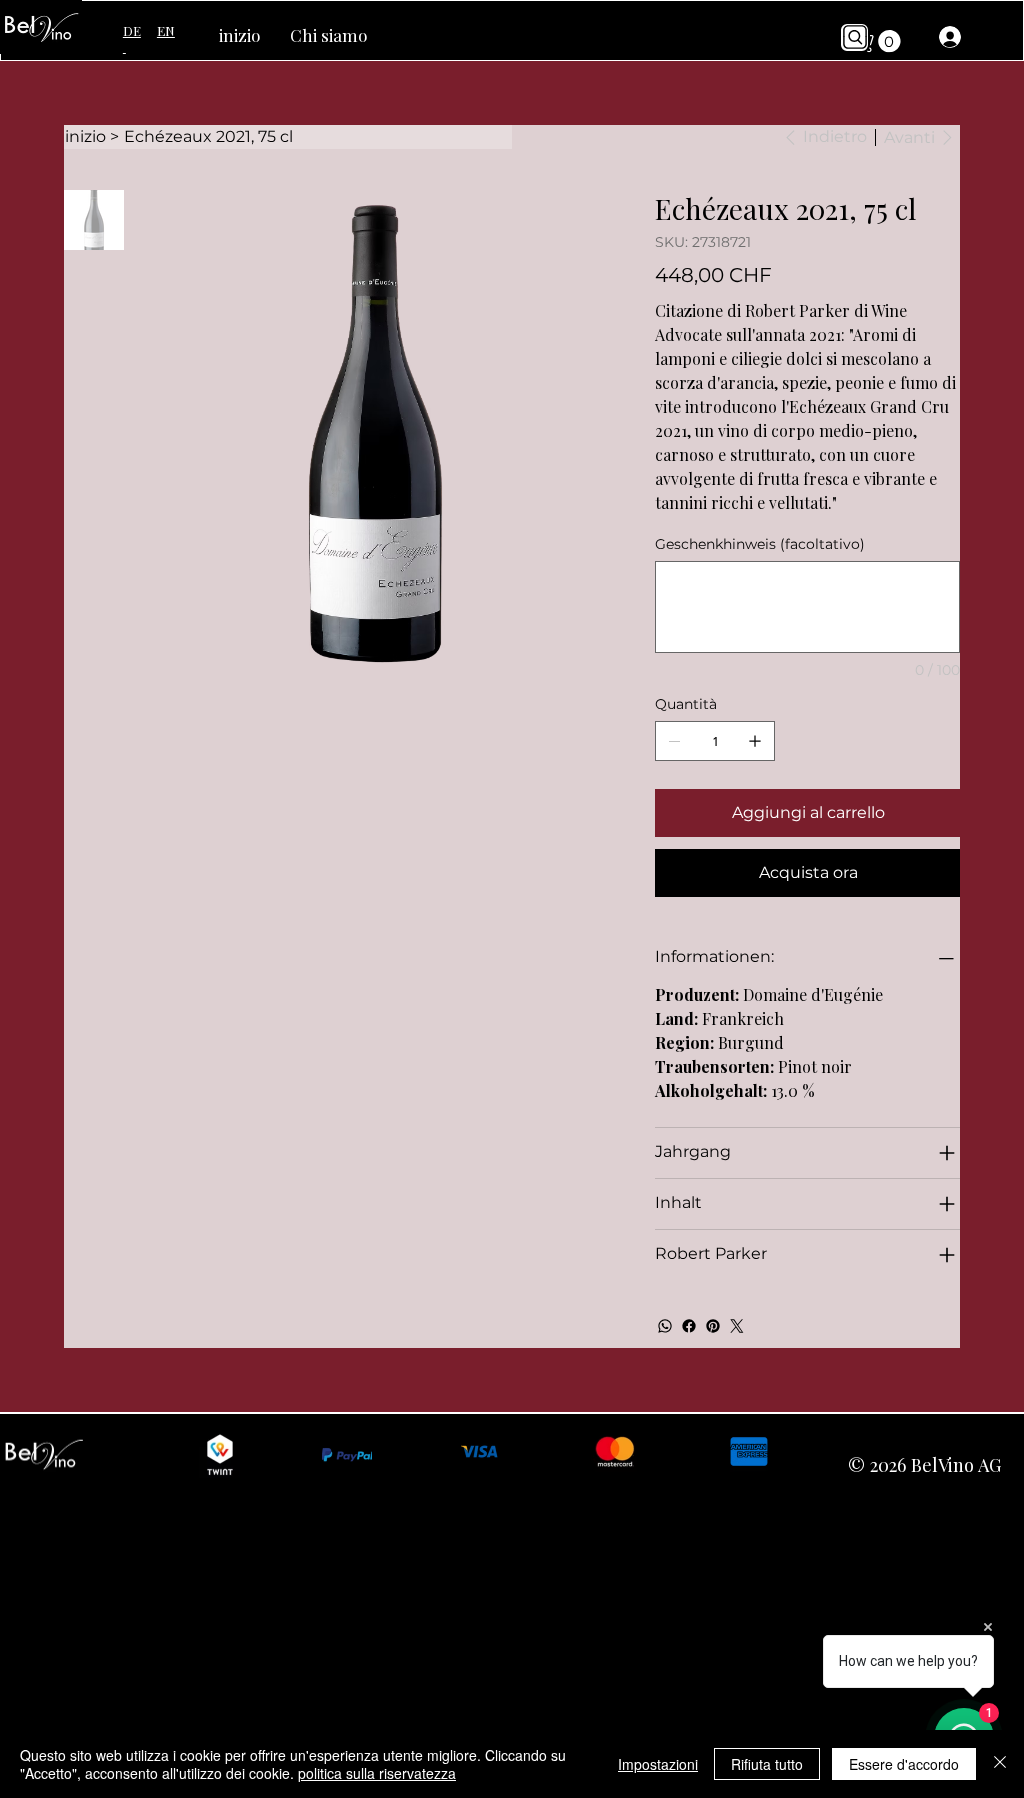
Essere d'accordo (904, 1764)
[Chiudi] (1000, 1764)
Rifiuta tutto (767, 1764)
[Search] (854, 37)
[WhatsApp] (665, 1326)
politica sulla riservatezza (377, 1773)
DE (132, 39)
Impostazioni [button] (658, 1764)
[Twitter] (737, 1326)
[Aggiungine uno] (755, 741)
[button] (878, 41)
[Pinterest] (713, 1326)
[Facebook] (689, 1326)
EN (166, 30)
